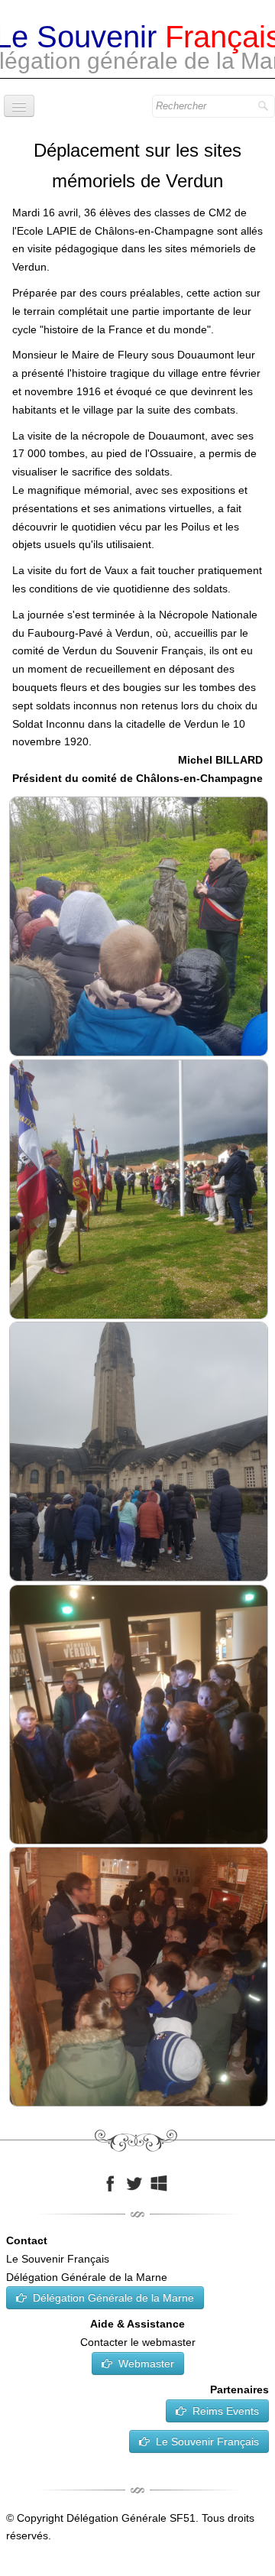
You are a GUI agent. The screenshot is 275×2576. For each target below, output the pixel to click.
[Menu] (19, 106)
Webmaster (146, 2363)
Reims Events (226, 2411)
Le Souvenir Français (207, 2441)
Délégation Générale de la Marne (113, 2298)
